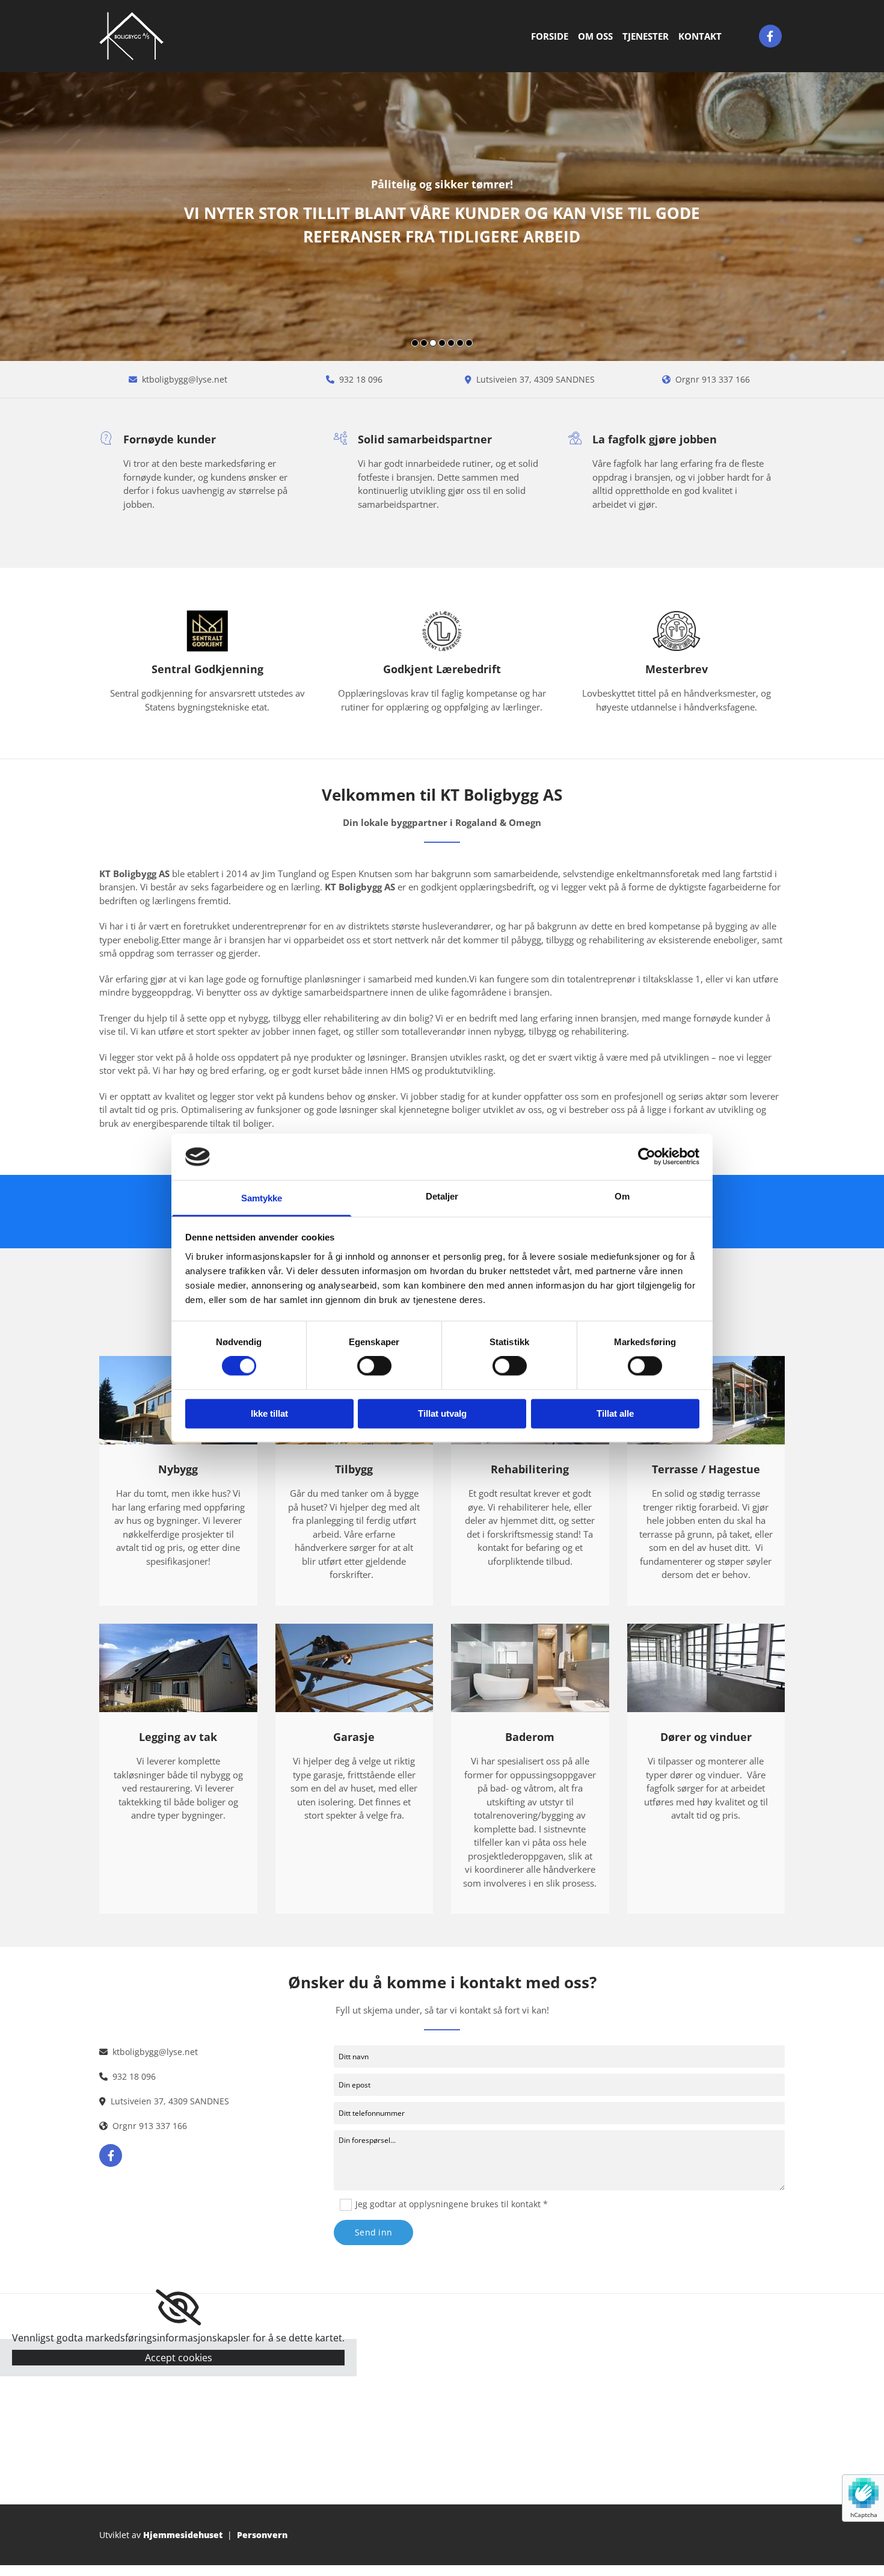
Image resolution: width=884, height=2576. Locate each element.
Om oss (595, 36)
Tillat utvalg (442, 1413)
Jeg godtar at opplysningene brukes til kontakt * (452, 2204)
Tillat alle (615, 1413)
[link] (178, 2308)
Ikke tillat (269, 1413)
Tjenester (646, 36)
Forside (550, 36)
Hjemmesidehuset (183, 2535)
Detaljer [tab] (442, 1196)
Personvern (262, 2535)
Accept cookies (179, 2358)
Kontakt (700, 36)
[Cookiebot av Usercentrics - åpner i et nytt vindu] (647, 1157)
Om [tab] (622, 1196)
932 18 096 (361, 379)
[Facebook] (770, 36)
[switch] (374, 1366)
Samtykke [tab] (262, 1198)
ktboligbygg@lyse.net (185, 379)
